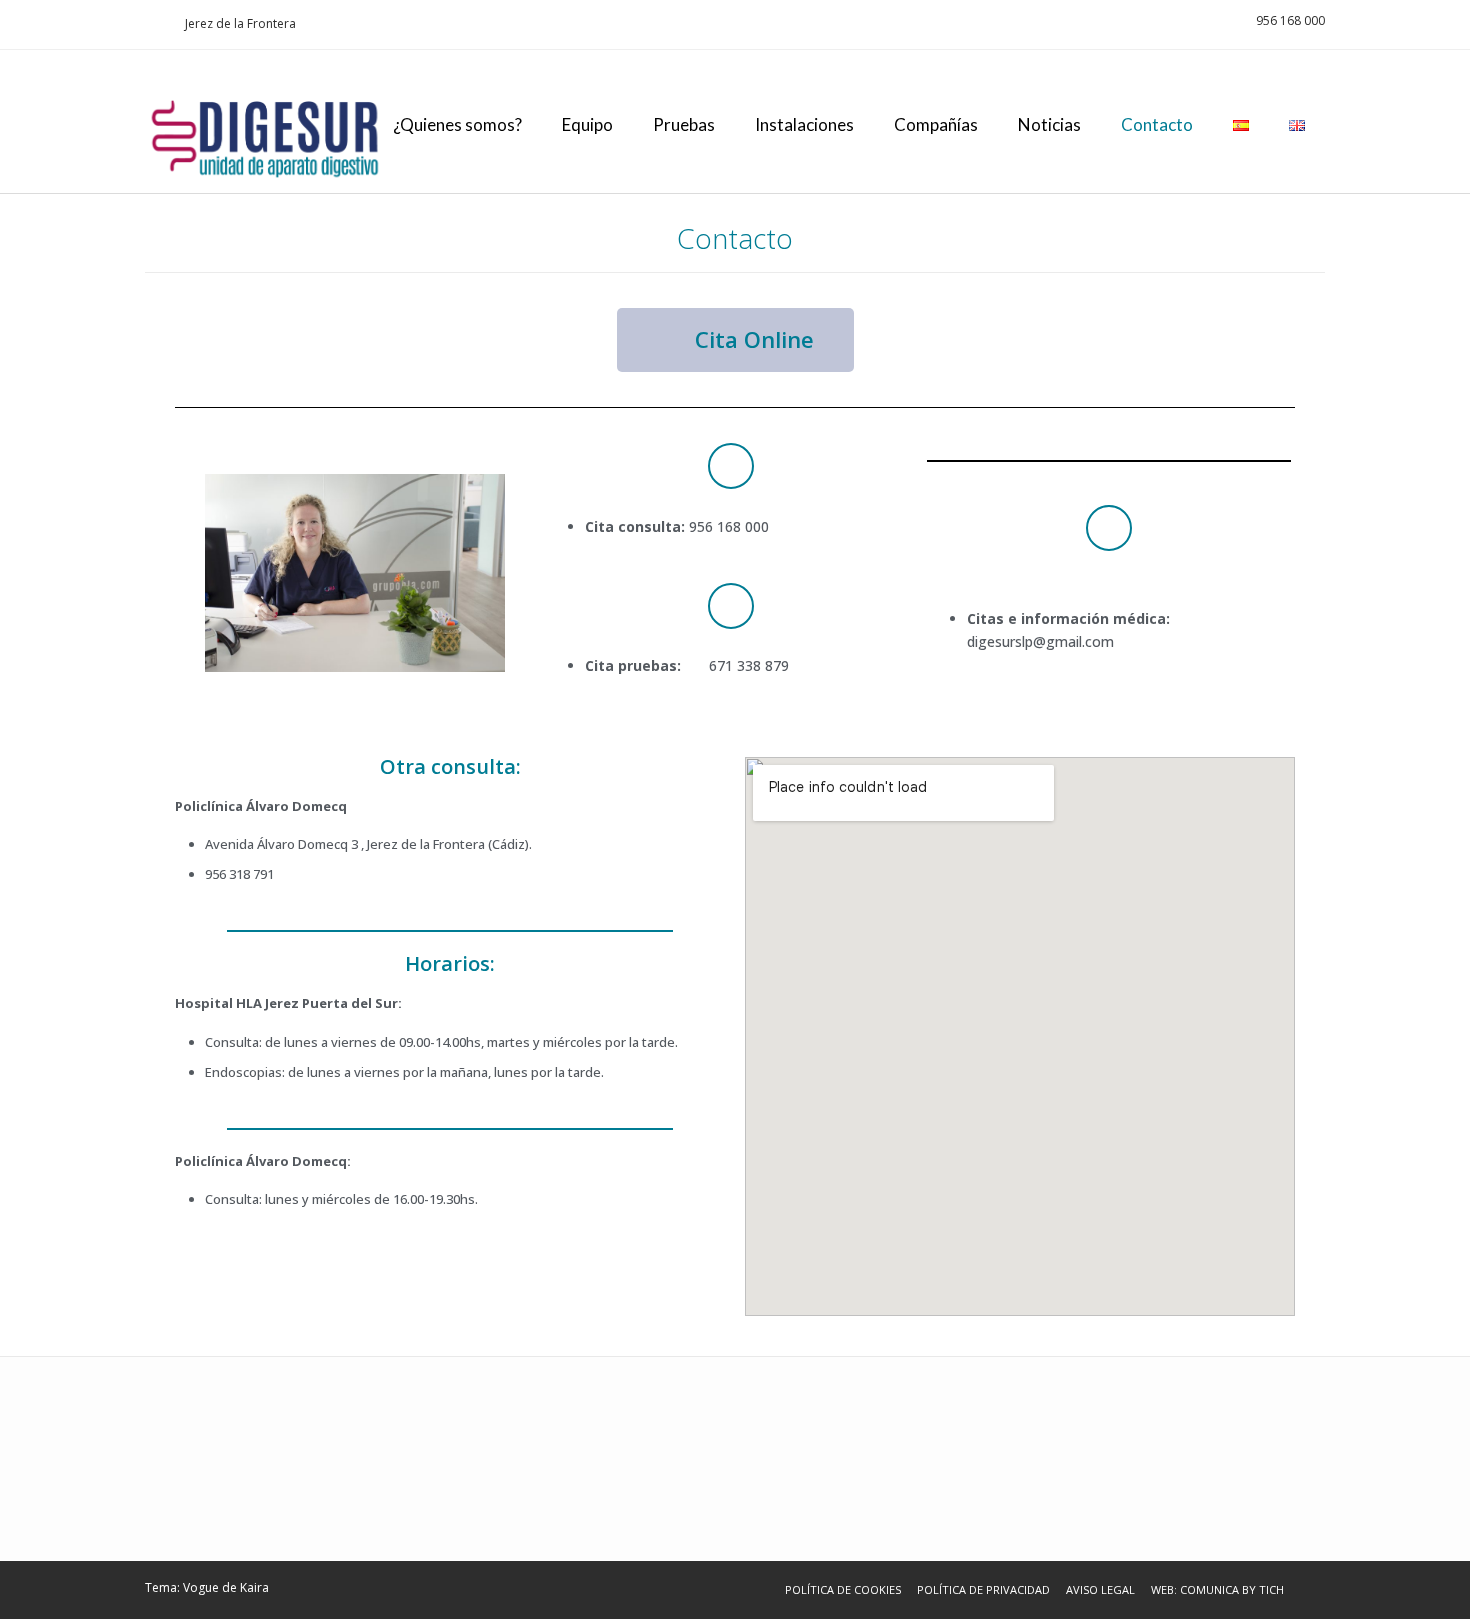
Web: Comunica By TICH (1217, 1589)
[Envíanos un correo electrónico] (151, 23)
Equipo (587, 124)
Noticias (1049, 124)
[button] (735, 340)
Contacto (1157, 124)
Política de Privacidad (983, 1589)
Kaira (254, 1587)
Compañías (936, 124)
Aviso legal (1100, 1589)
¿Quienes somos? (457, 124)
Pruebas (684, 124)
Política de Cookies (843, 1589)
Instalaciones (804, 124)
